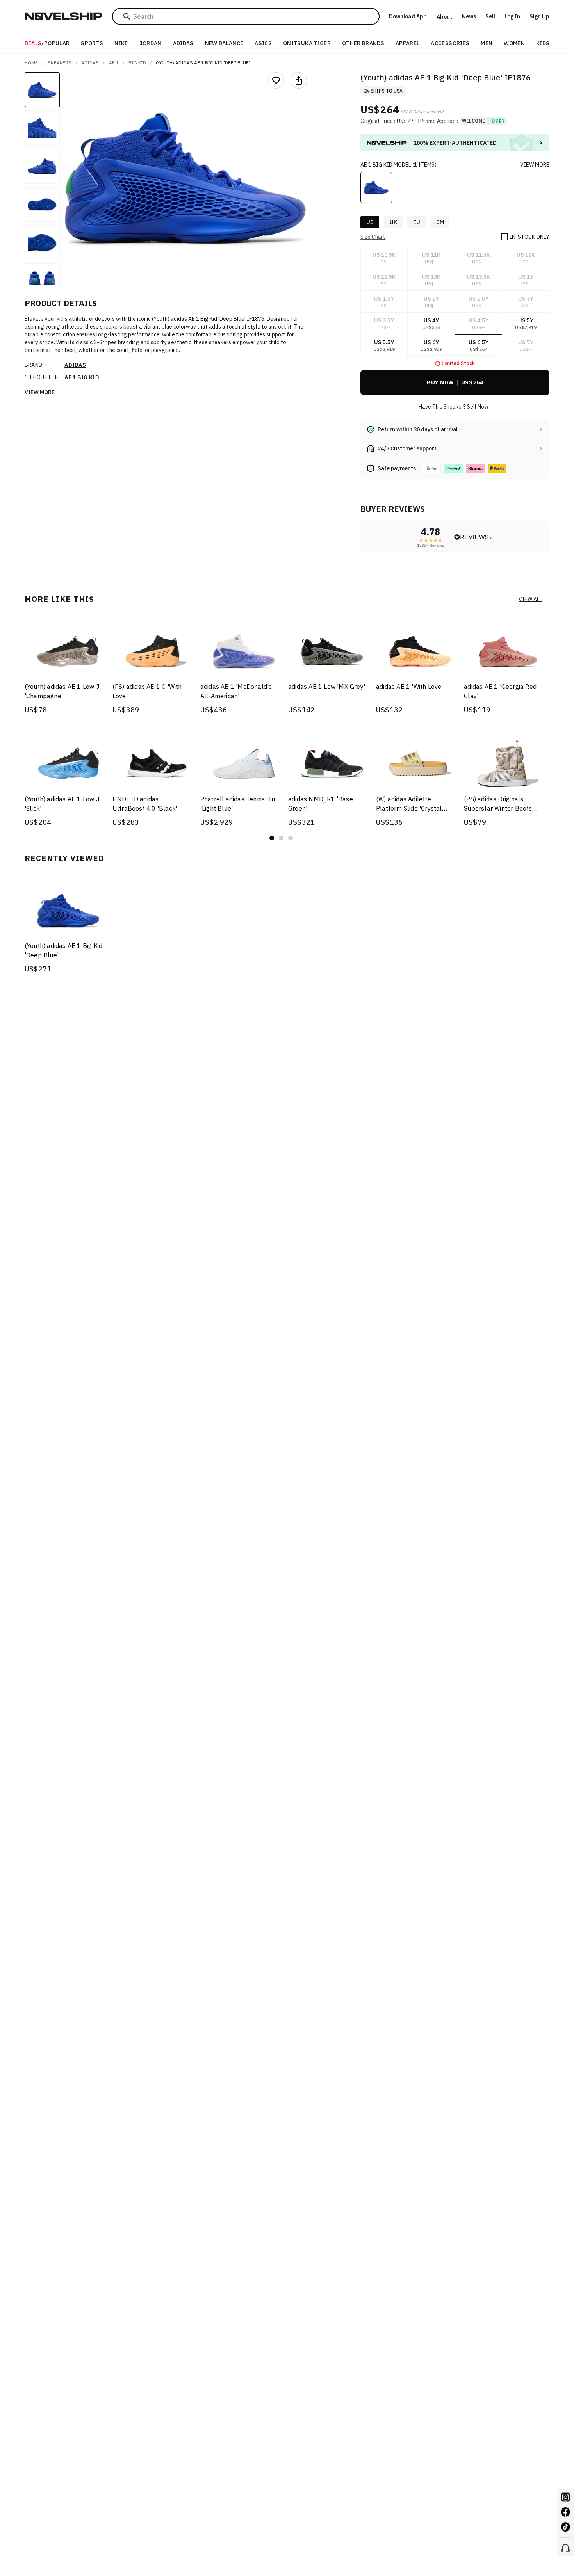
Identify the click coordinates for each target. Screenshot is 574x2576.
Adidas (183, 43)
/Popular (47, 43)
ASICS (263, 43)
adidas (90, 63)
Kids (543, 43)
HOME (31, 63)
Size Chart (373, 237)
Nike (121, 43)
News (469, 16)
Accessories (450, 43)
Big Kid (137, 63)
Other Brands (363, 43)
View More (40, 392)
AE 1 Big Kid (82, 377)
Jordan (151, 43)
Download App (408, 16)
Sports (92, 43)
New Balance (224, 43)
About (444, 17)
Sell (490, 16)
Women (514, 43)
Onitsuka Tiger (307, 43)
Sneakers (60, 63)
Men (487, 43)
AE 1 (114, 63)
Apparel (407, 43)
